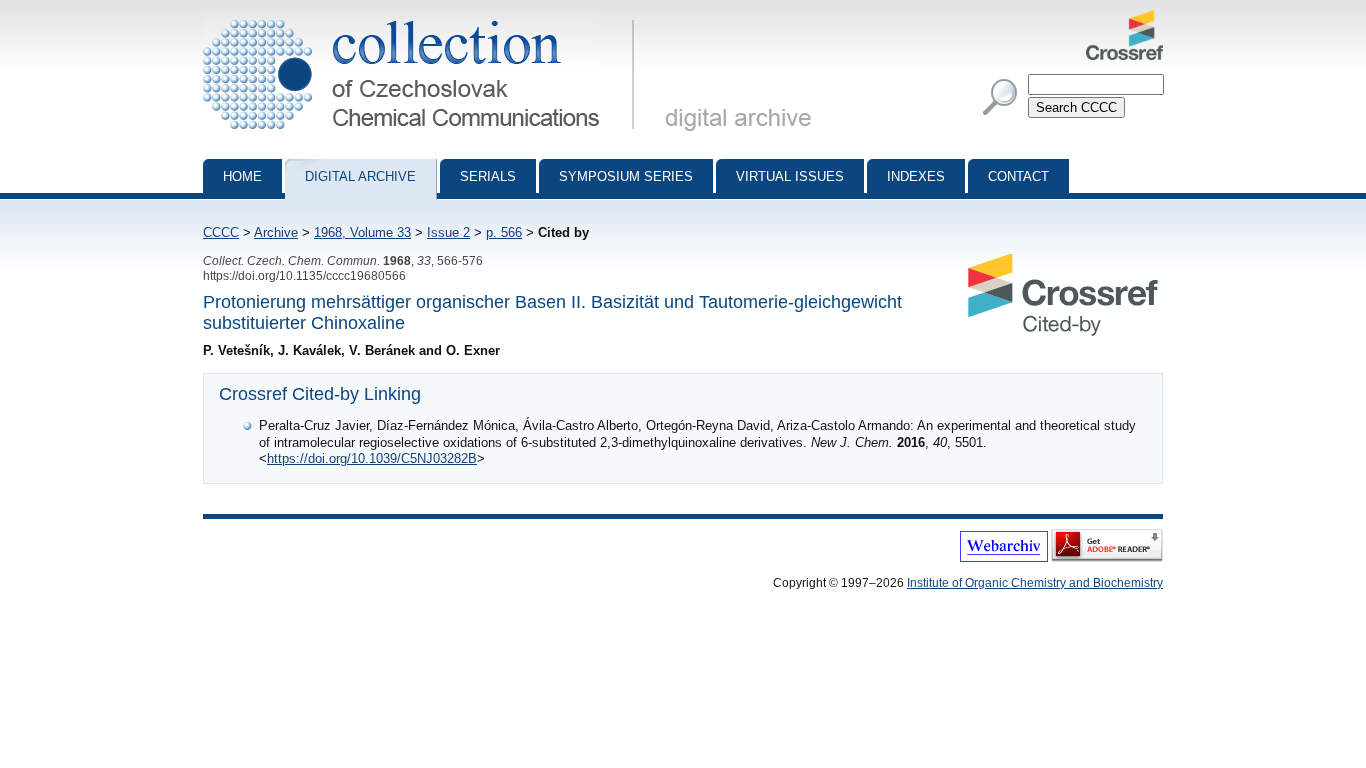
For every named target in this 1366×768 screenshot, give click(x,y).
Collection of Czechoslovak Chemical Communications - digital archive (424, 18)
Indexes (916, 176)
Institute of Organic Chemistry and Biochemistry (1035, 583)
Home (242, 176)
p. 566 (504, 232)
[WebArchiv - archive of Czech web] (1004, 558)
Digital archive (360, 176)
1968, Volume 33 (362, 232)
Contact (1018, 176)
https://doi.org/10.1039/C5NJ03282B (372, 458)
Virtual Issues (790, 176)
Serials (488, 176)
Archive (276, 232)
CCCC (221, 232)
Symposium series (626, 176)
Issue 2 (448, 232)
